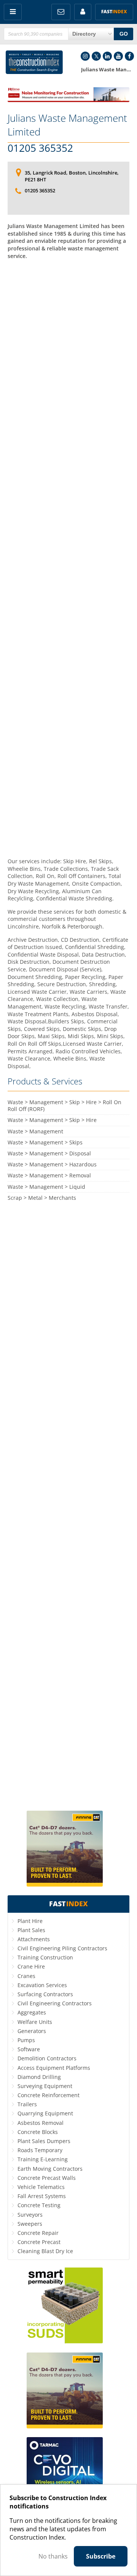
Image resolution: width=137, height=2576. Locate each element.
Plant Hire (30, 1921)
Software (29, 2049)
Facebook (129, 56)
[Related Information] (68, 100)
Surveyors (30, 2215)
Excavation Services (42, 1985)
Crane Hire (31, 1966)
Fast (114, 12)
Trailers (27, 2104)
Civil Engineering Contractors (55, 2003)
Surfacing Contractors (45, 1994)
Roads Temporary (40, 2150)
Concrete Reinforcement (49, 2095)
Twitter (96, 56)
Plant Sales (31, 1930)
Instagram (85, 56)
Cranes (26, 1976)
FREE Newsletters (61, 12)
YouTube (118, 56)
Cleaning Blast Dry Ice (45, 2251)
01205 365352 (40, 148)
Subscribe (101, 2556)
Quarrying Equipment (45, 2113)
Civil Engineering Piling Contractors (62, 1948)
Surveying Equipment (45, 2086)
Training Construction (45, 1957)
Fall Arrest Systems (42, 2196)
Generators (32, 2031)
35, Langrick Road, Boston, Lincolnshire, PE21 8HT (72, 176)
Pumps (26, 2040)
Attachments (34, 1939)
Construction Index (34, 62)
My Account (83, 12)
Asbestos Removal (41, 2123)
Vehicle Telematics (41, 2187)
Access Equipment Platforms (54, 2068)
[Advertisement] (68, 558)
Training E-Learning (43, 2159)
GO (124, 34)
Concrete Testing (39, 2205)
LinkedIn (107, 56)
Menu (13, 12)
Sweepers (30, 2224)
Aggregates (32, 2012)
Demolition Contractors (47, 2058)
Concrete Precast (39, 2242)
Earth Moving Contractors (50, 2169)
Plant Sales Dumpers (44, 2141)
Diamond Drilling (39, 2077)
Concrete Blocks (38, 2132)
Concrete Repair (38, 2233)
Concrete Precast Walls (47, 2178)
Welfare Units (35, 2022)
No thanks (53, 2556)
